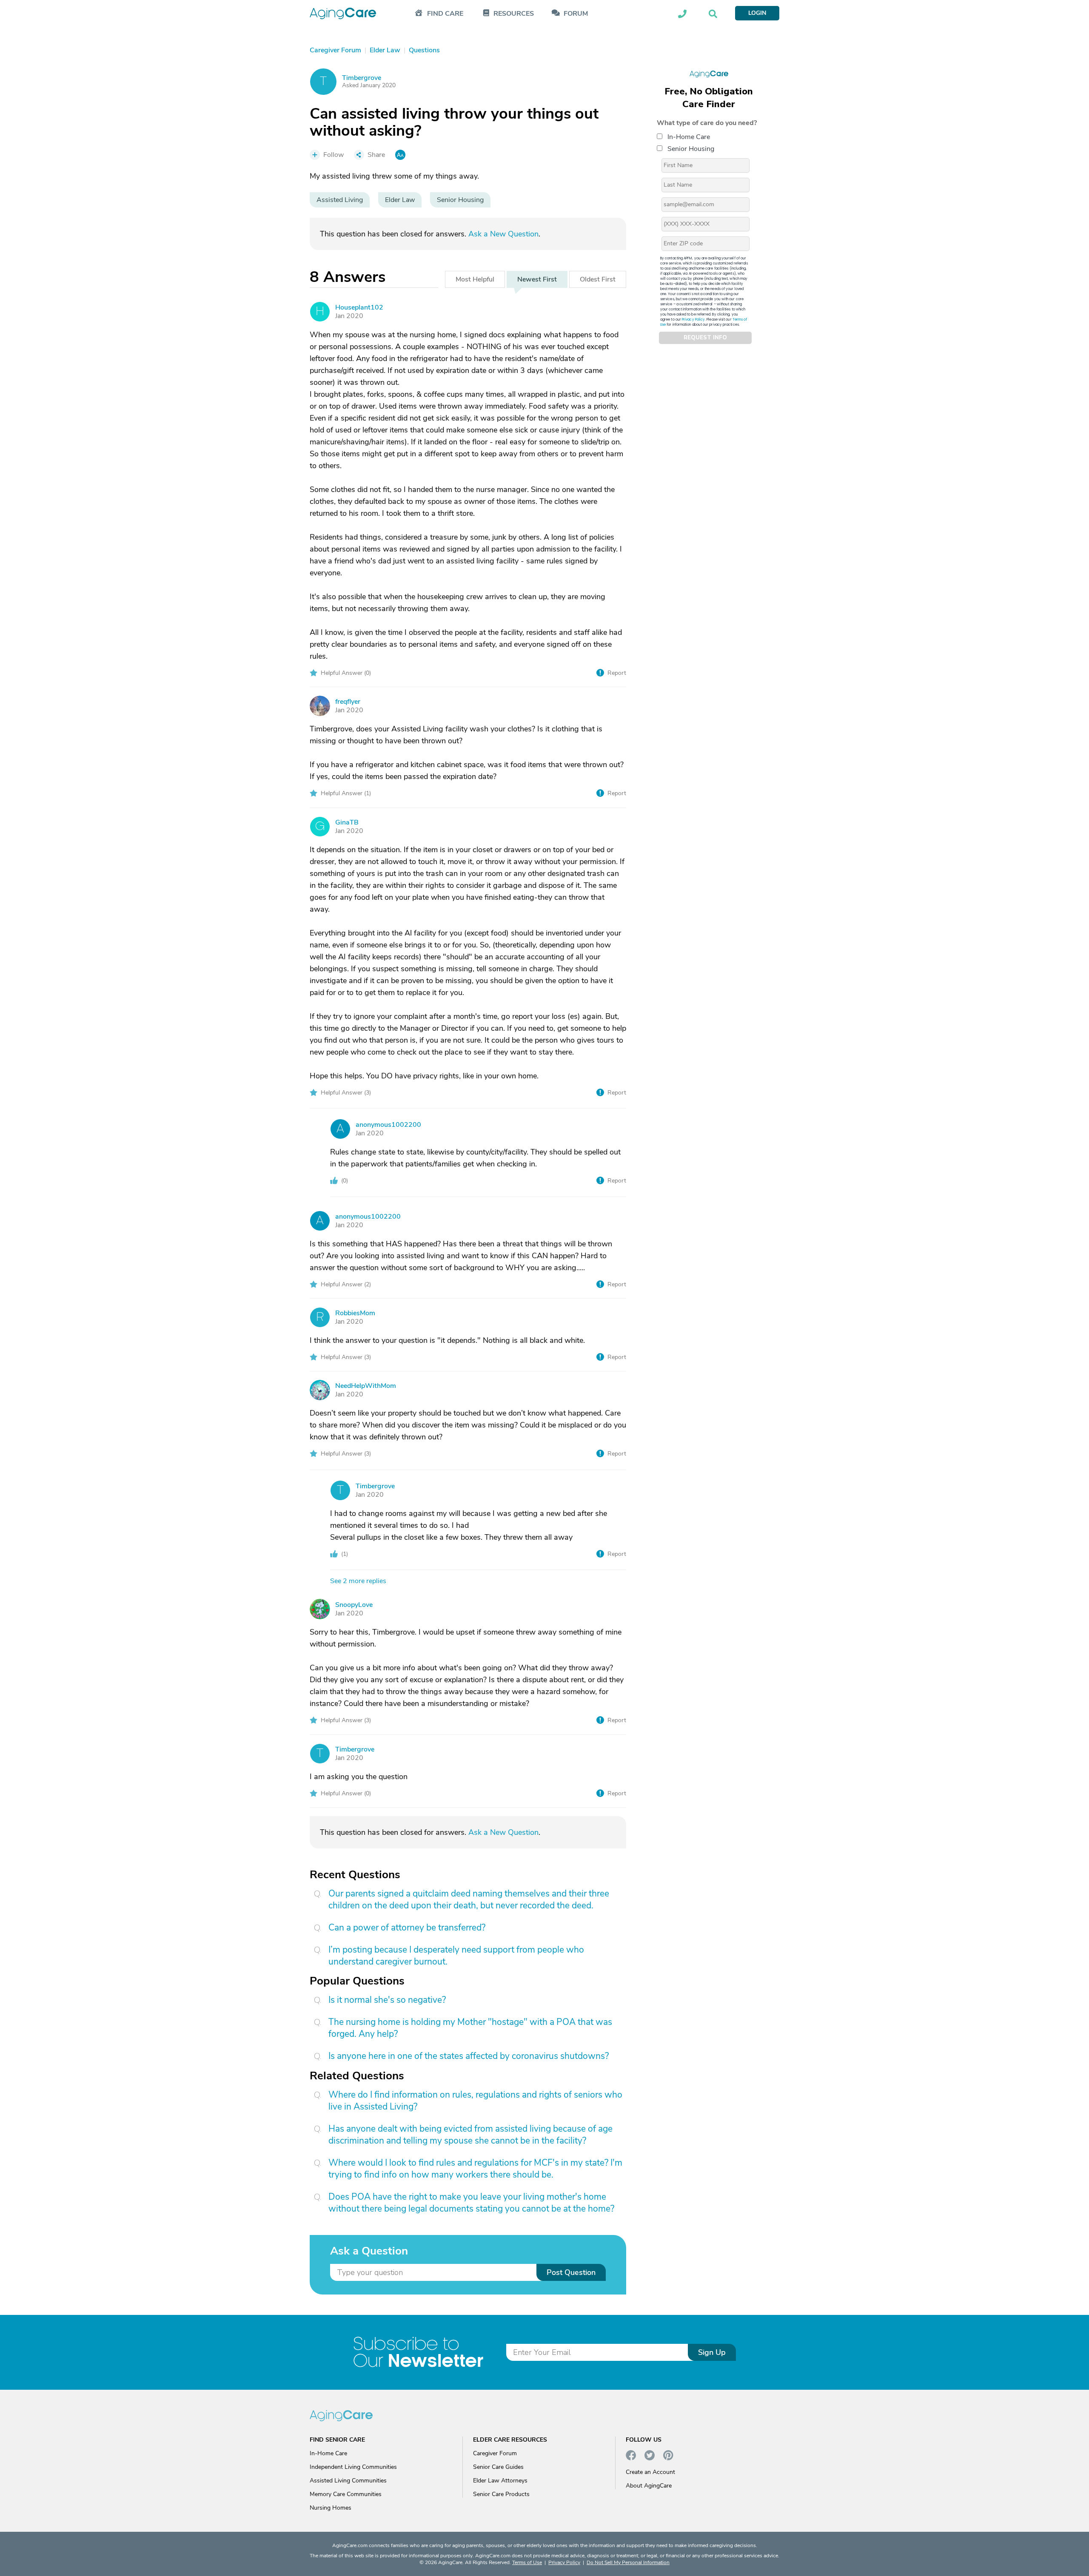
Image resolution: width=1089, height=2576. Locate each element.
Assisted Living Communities (348, 2481)
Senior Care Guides (498, 2467)
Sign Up (712, 2352)
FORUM (576, 14)
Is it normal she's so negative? (387, 2000)
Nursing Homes (331, 2508)
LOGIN (757, 13)
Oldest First (598, 279)
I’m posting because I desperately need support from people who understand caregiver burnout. (456, 1956)
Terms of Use (527, 2562)
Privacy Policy (693, 319)
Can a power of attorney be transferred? (407, 1928)
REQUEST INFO (705, 338)
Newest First (537, 279)
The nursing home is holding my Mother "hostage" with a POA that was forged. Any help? (470, 2028)
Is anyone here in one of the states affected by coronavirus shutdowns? (469, 2056)
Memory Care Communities (346, 2494)
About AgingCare (649, 2486)
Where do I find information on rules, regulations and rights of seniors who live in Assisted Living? (475, 2101)
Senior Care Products (501, 2494)
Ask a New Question (503, 234)
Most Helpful (475, 279)
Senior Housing (691, 148)
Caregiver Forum (495, 2453)
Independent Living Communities (353, 2467)
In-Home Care (689, 136)
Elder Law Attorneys (500, 2481)
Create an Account (650, 2472)
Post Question (571, 2272)
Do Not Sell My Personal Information (628, 2562)
